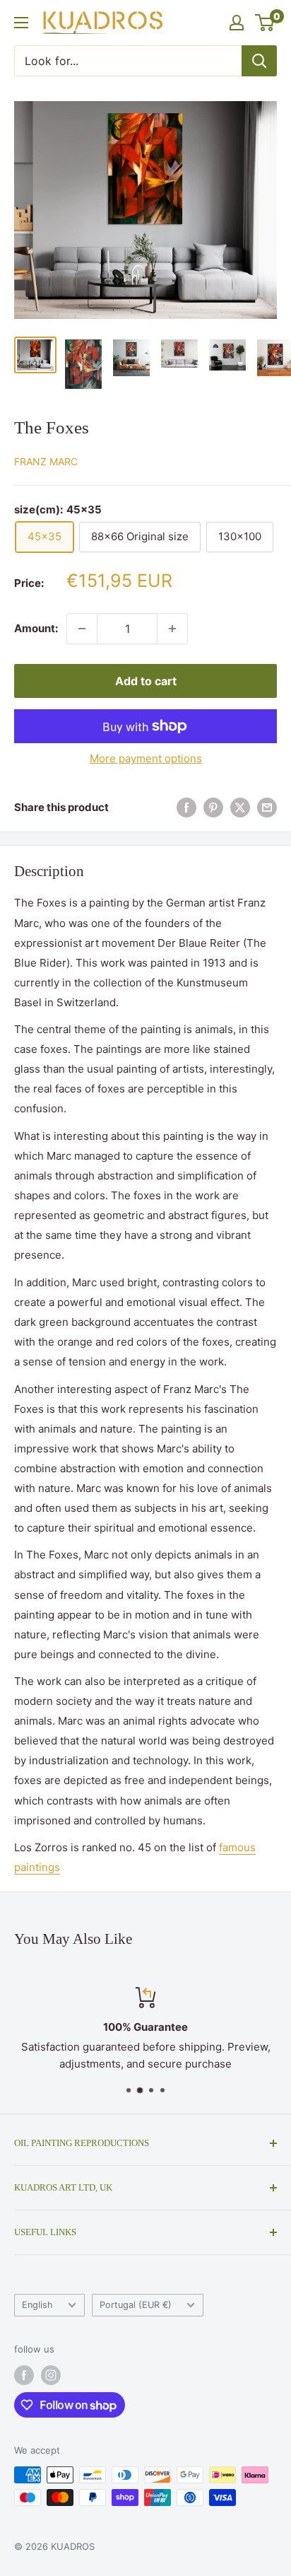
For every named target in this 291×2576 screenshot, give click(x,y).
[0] (265, 23)
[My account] (237, 23)
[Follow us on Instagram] (51, 2375)
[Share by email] (267, 808)
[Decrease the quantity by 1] (82, 629)
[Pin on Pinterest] (213, 808)
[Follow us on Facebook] (24, 2375)
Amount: (36, 628)
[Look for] (259, 61)
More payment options (146, 758)
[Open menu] (21, 23)
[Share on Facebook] (186, 808)
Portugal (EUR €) (136, 2305)
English (37, 2305)
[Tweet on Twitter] (240, 808)
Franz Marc (46, 461)
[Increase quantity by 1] (172, 629)
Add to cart (146, 681)
